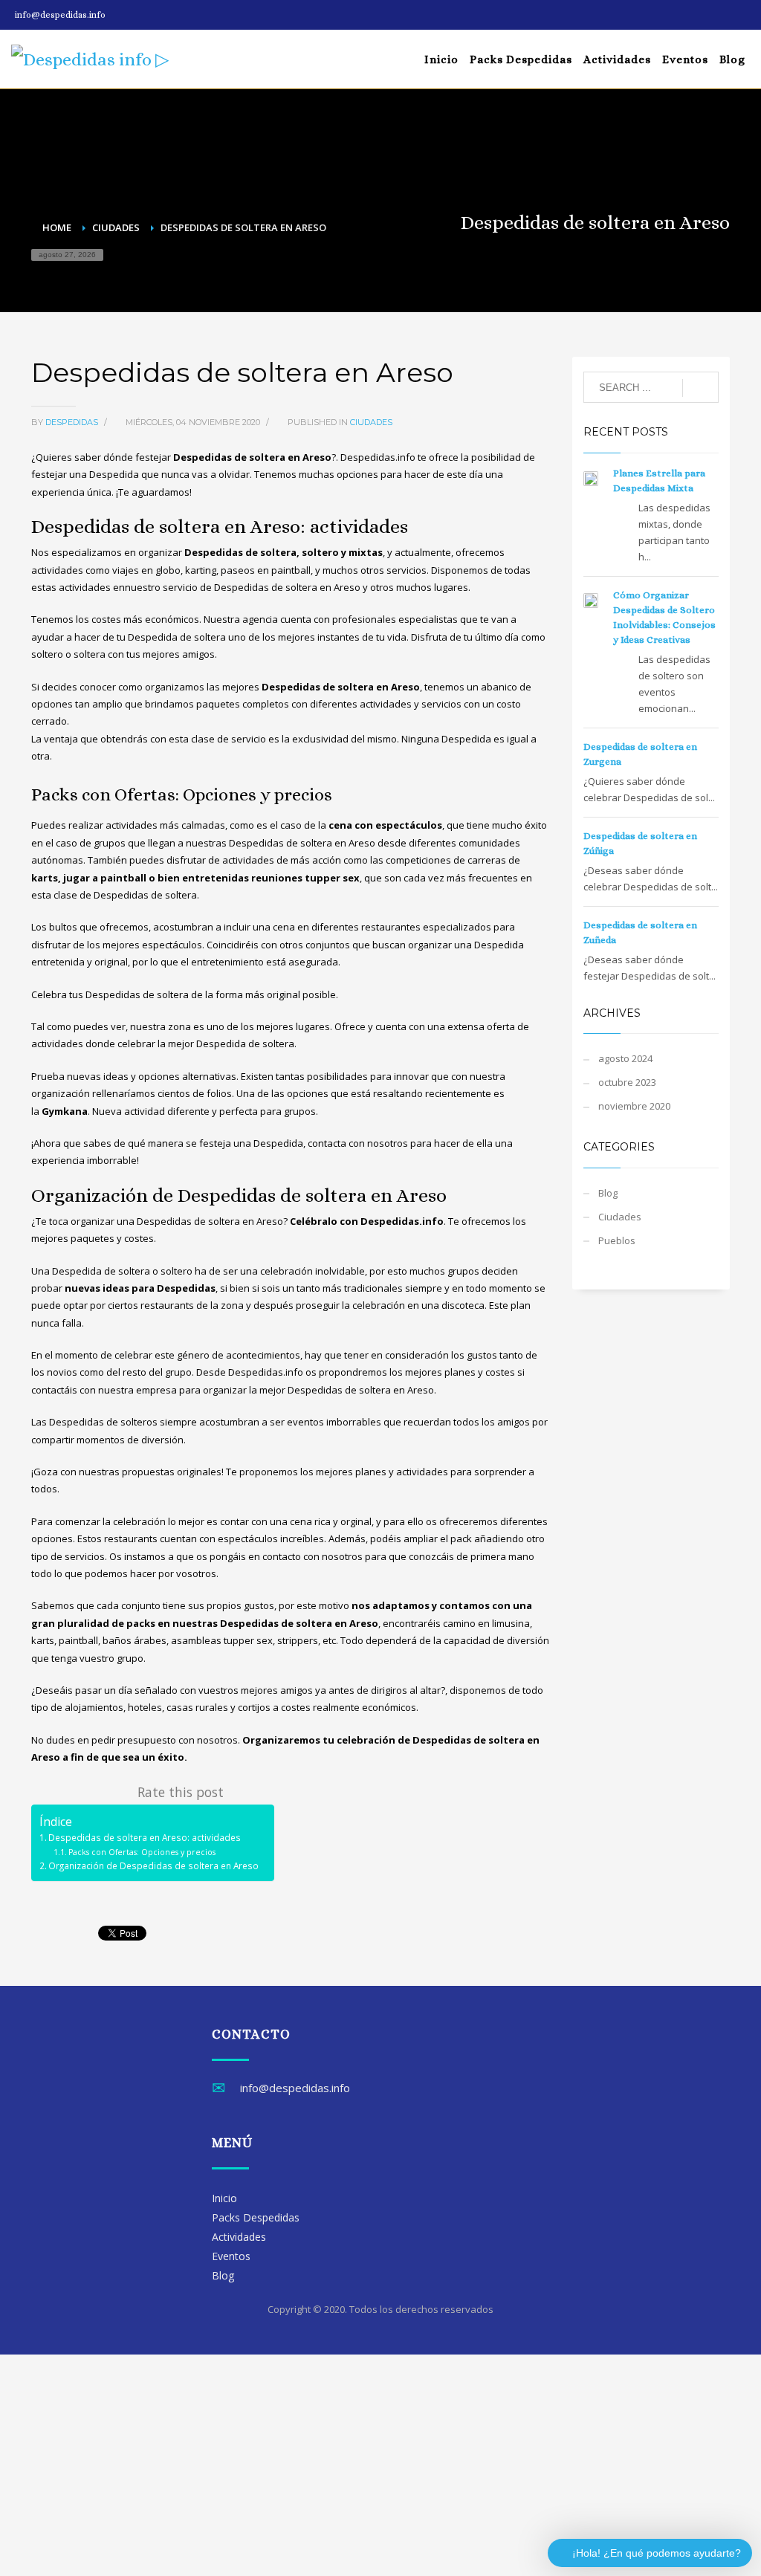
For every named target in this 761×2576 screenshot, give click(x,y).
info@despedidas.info (60, 15)
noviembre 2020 (634, 1106)
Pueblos (617, 1240)
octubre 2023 (627, 1082)
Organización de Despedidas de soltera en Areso (153, 1865)
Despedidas (73, 422)
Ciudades (371, 422)
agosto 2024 (625, 1058)
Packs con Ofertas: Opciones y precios (142, 1852)
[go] (700, 388)
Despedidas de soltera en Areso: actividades (145, 1837)
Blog (608, 1193)
